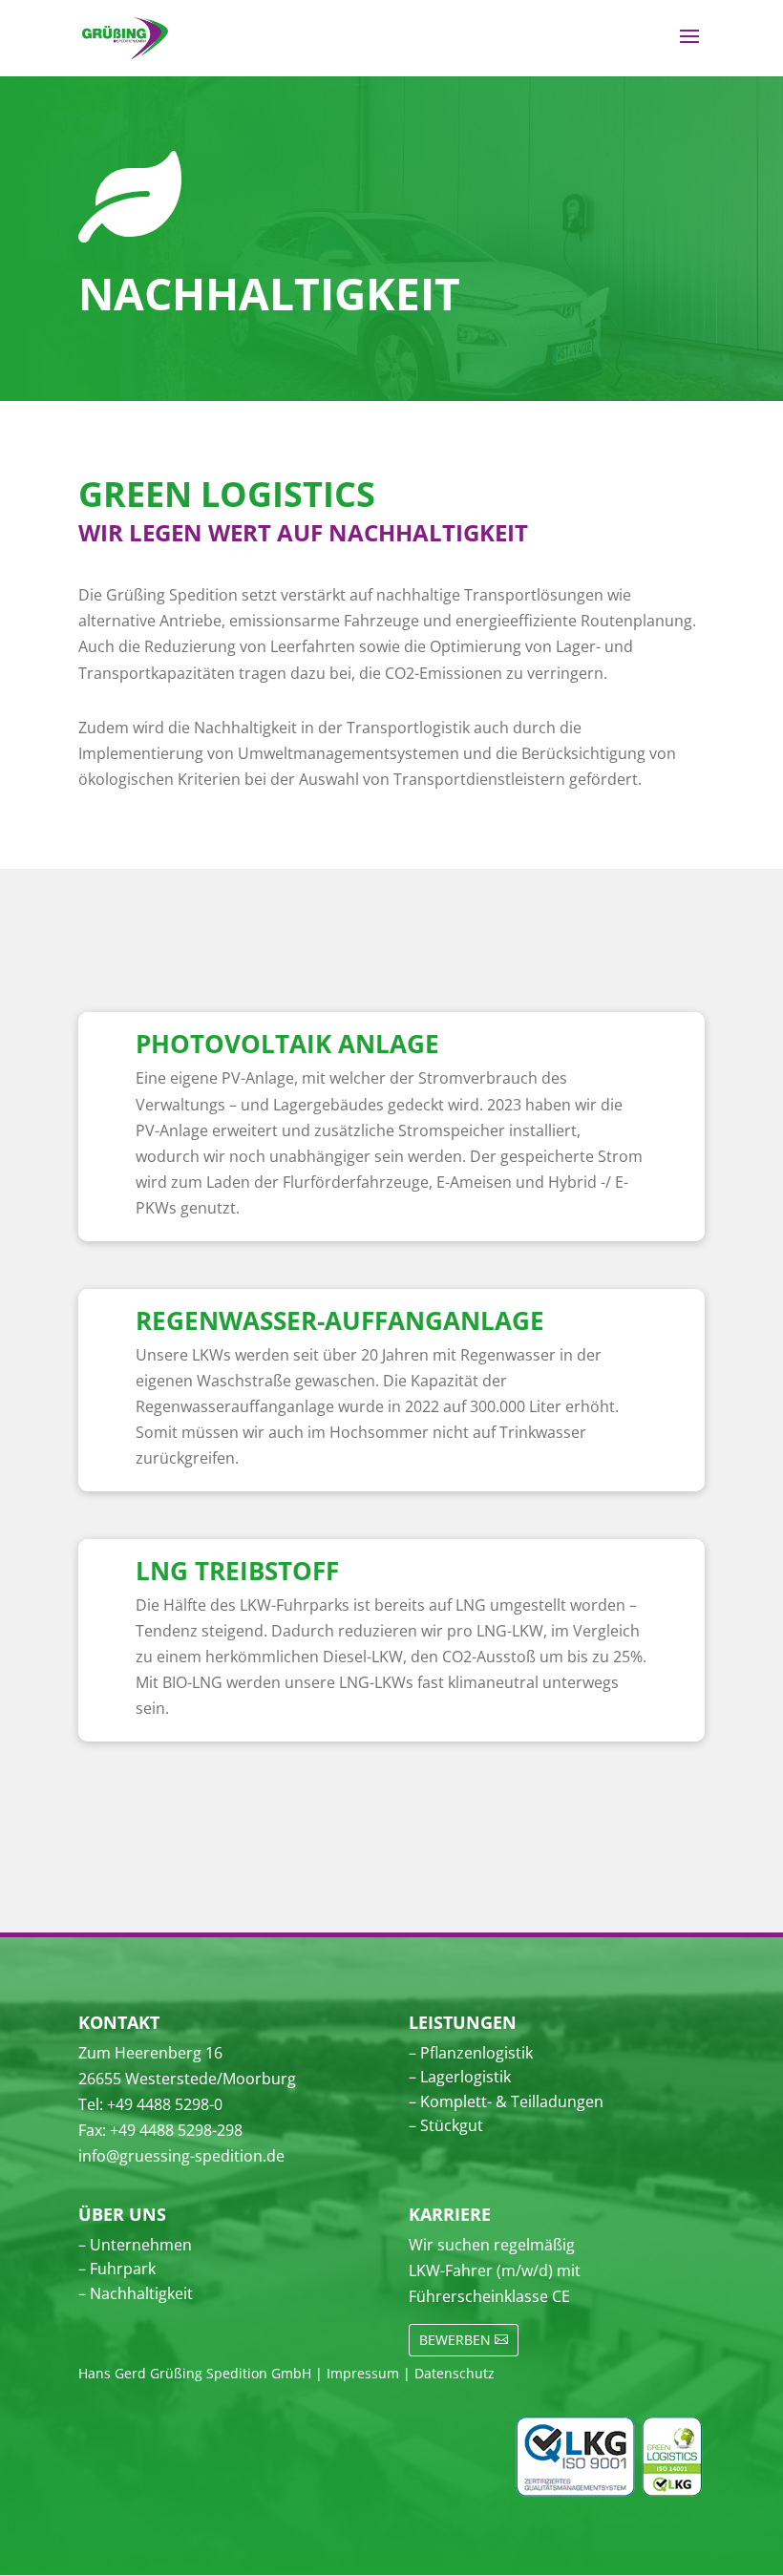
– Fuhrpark (117, 2269)
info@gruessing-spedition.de (181, 2156)
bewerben (455, 2340)
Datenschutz (455, 2373)
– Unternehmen (135, 2245)
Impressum (363, 2373)
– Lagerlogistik (460, 2077)
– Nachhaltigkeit (136, 2293)
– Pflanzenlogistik (471, 2053)
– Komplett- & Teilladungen (506, 2101)
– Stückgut (446, 2125)
